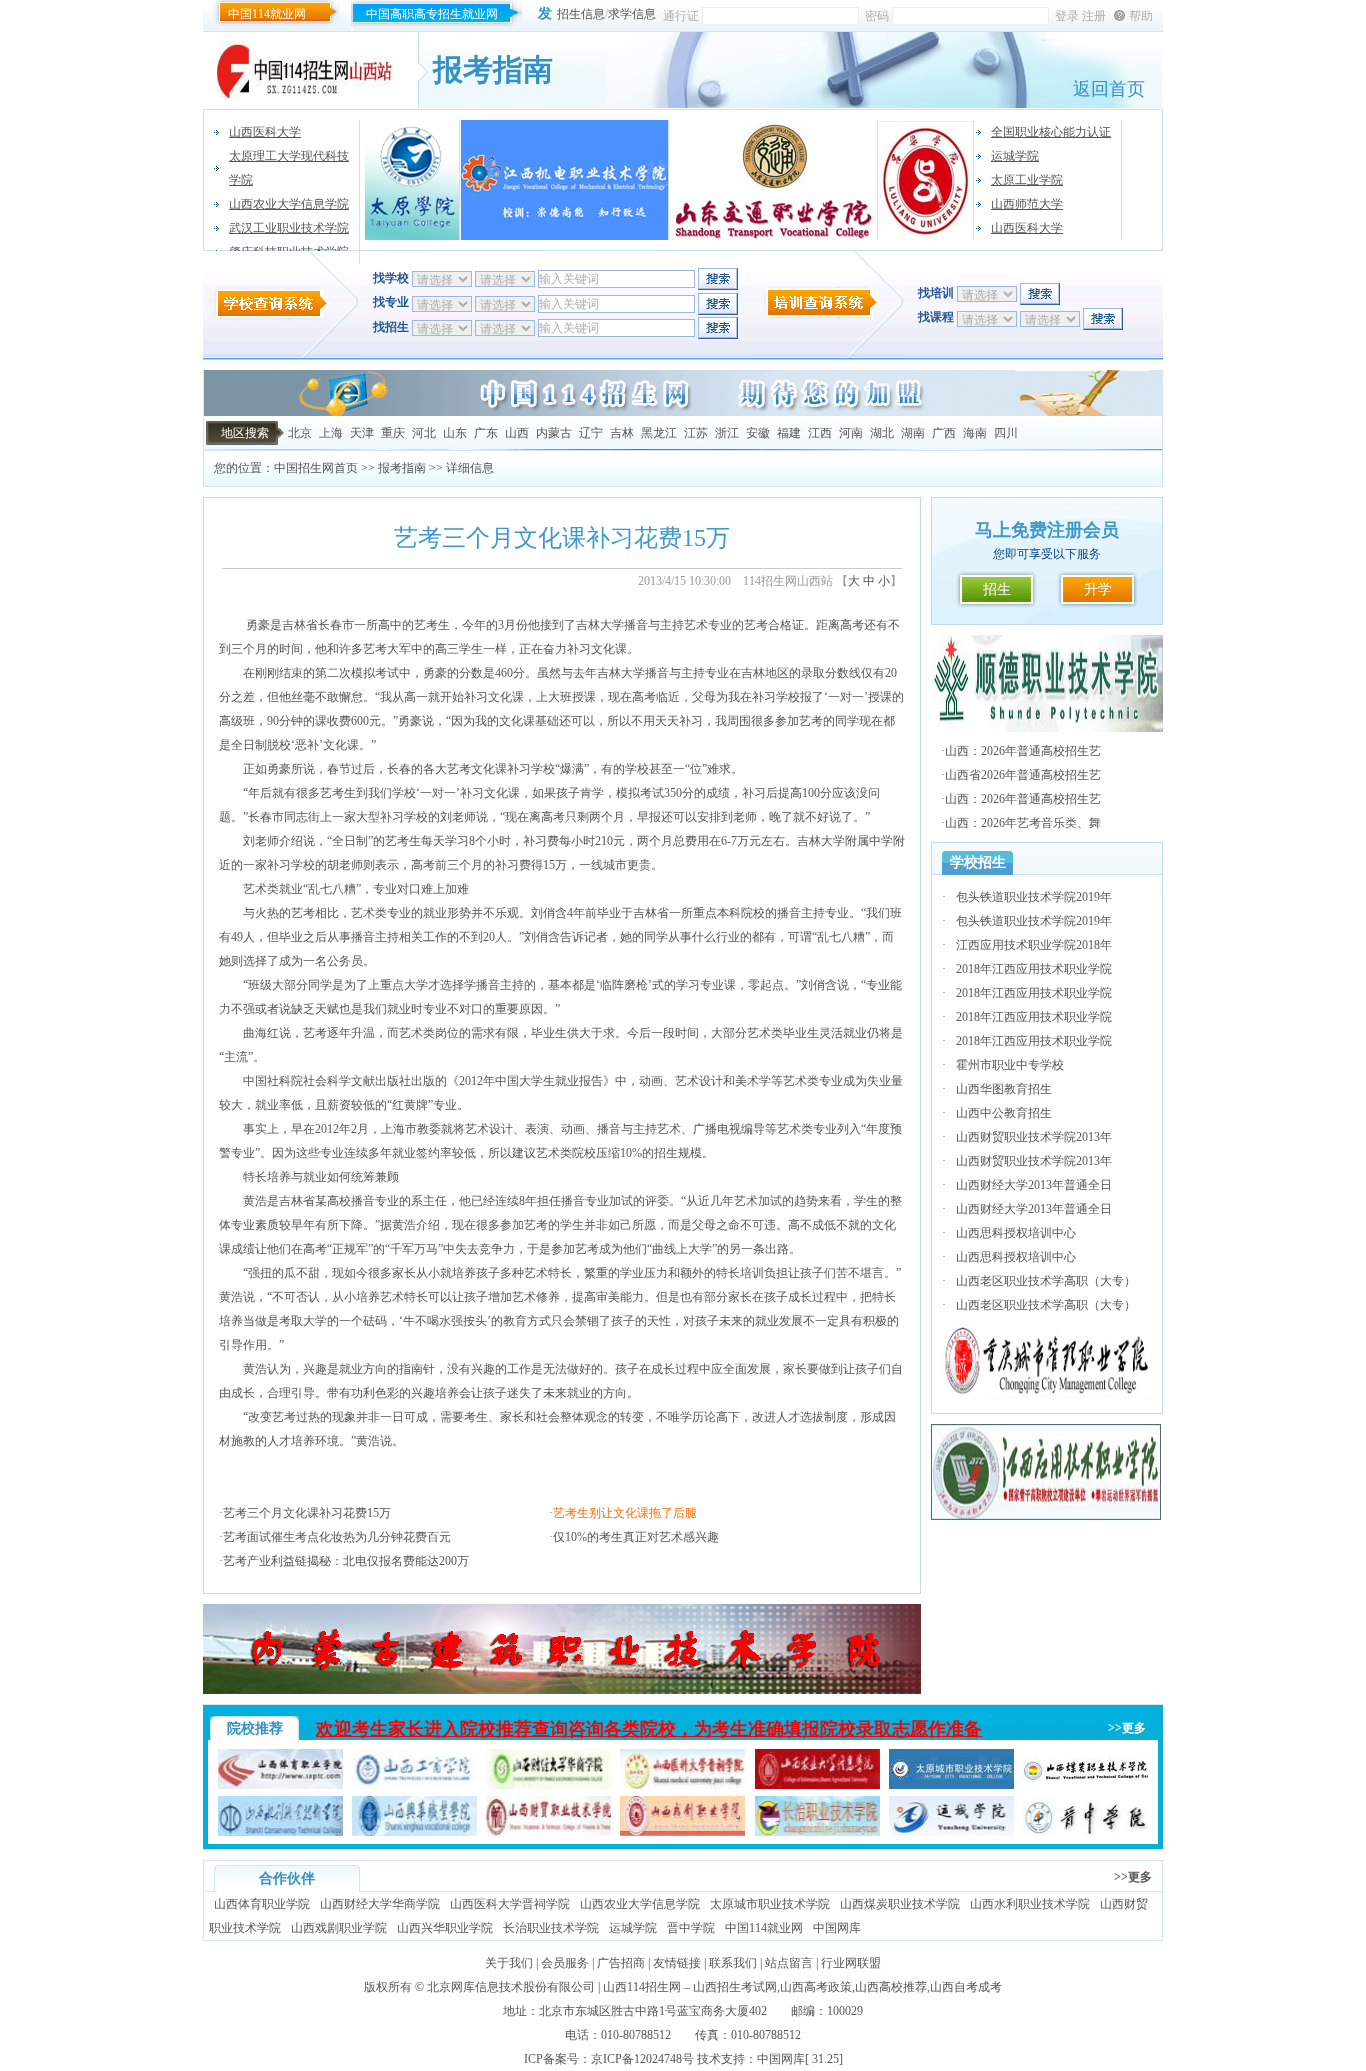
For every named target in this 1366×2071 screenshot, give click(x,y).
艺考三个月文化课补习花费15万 (307, 1513)
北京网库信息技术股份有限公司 (511, 1987)
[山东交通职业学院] (774, 180)
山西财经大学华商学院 (380, 1904)
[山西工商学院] (414, 1785)
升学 (1098, 589)
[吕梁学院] (926, 180)
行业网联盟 (851, 1963)
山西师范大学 (1027, 204)
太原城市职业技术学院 (770, 1904)
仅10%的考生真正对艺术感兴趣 (636, 1537)
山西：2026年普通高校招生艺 (1023, 751)
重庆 (393, 433)
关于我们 (509, 1963)
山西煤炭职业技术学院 (900, 1904)
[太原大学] (412, 180)
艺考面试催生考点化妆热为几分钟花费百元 (337, 1537)
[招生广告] (683, 412)
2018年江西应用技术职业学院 (1034, 969)
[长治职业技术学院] (817, 1832)
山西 (517, 433)
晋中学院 (691, 1928)
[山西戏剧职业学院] (682, 1832)
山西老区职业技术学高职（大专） (1046, 1281)
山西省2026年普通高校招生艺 (1023, 775)
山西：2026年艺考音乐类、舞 (1023, 823)
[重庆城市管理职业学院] (1047, 1395)
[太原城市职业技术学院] (951, 1785)
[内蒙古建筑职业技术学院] (562, 1690)
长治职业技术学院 (551, 1928)
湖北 (882, 433)
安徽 (758, 433)
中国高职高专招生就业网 (432, 14)
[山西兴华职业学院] (414, 1832)
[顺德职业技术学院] (1047, 728)
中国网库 (837, 1928)
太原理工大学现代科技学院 (289, 168)
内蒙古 (554, 433)
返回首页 (1109, 89)
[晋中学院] (1085, 1832)
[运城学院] (951, 1832)
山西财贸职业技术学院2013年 (1034, 1137)
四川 (1006, 433)
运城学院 (1015, 156)
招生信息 (581, 14)
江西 (820, 433)
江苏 (696, 433)
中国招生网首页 (316, 468)
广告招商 (621, 1963)
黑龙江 (659, 433)
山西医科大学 (265, 132)
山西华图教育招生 (1004, 1089)
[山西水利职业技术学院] (280, 1832)
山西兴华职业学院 (445, 1928)
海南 (975, 433)
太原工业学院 (1027, 180)
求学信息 (632, 14)
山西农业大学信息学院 (289, 204)
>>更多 (1127, 1728)
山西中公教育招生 (1004, 1113)
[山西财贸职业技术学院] (548, 1832)
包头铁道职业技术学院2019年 (1034, 897)
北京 (300, 433)
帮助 (1141, 16)
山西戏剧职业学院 (339, 1928)
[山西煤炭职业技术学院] (1085, 1785)
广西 (944, 433)
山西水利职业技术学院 (1030, 1904)
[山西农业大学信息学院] (817, 1785)
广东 (486, 433)
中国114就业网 (267, 14)
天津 (362, 433)
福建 (789, 433)
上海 (331, 433)
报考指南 (402, 468)
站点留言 (789, 1963)
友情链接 (677, 1963)
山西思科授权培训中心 (1016, 1233)
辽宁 (591, 433)
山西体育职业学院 (262, 1904)
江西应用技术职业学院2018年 (1034, 945)
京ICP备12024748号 (642, 2059)
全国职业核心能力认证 (1051, 132)
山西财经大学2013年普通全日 (1034, 1185)
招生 (997, 589)
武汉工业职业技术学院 (289, 228)
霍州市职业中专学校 (1010, 1065)
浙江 (727, 433)
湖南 (913, 433)
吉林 (622, 433)
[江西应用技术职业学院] (1047, 1517)
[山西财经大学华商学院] (548, 1785)
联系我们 (733, 1963)
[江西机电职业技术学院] (565, 180)
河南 (851, 433)
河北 (424, 433)
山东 (455, 433)
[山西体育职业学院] (280, 1785)
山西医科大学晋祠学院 (510, 1904)
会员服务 (565, 1963)
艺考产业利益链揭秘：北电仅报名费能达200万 (346, 1561)
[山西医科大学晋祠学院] (682, 1785)
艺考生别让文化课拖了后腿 (625, 1513)
